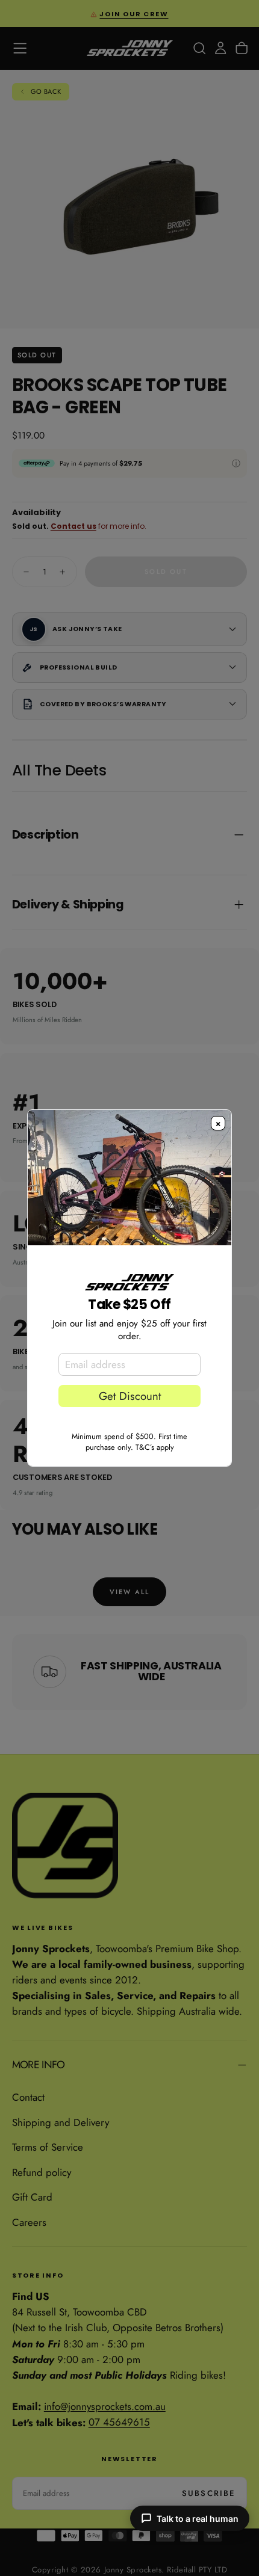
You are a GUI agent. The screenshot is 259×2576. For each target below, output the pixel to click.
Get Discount (130, 1396)
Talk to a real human (198, 2519)
